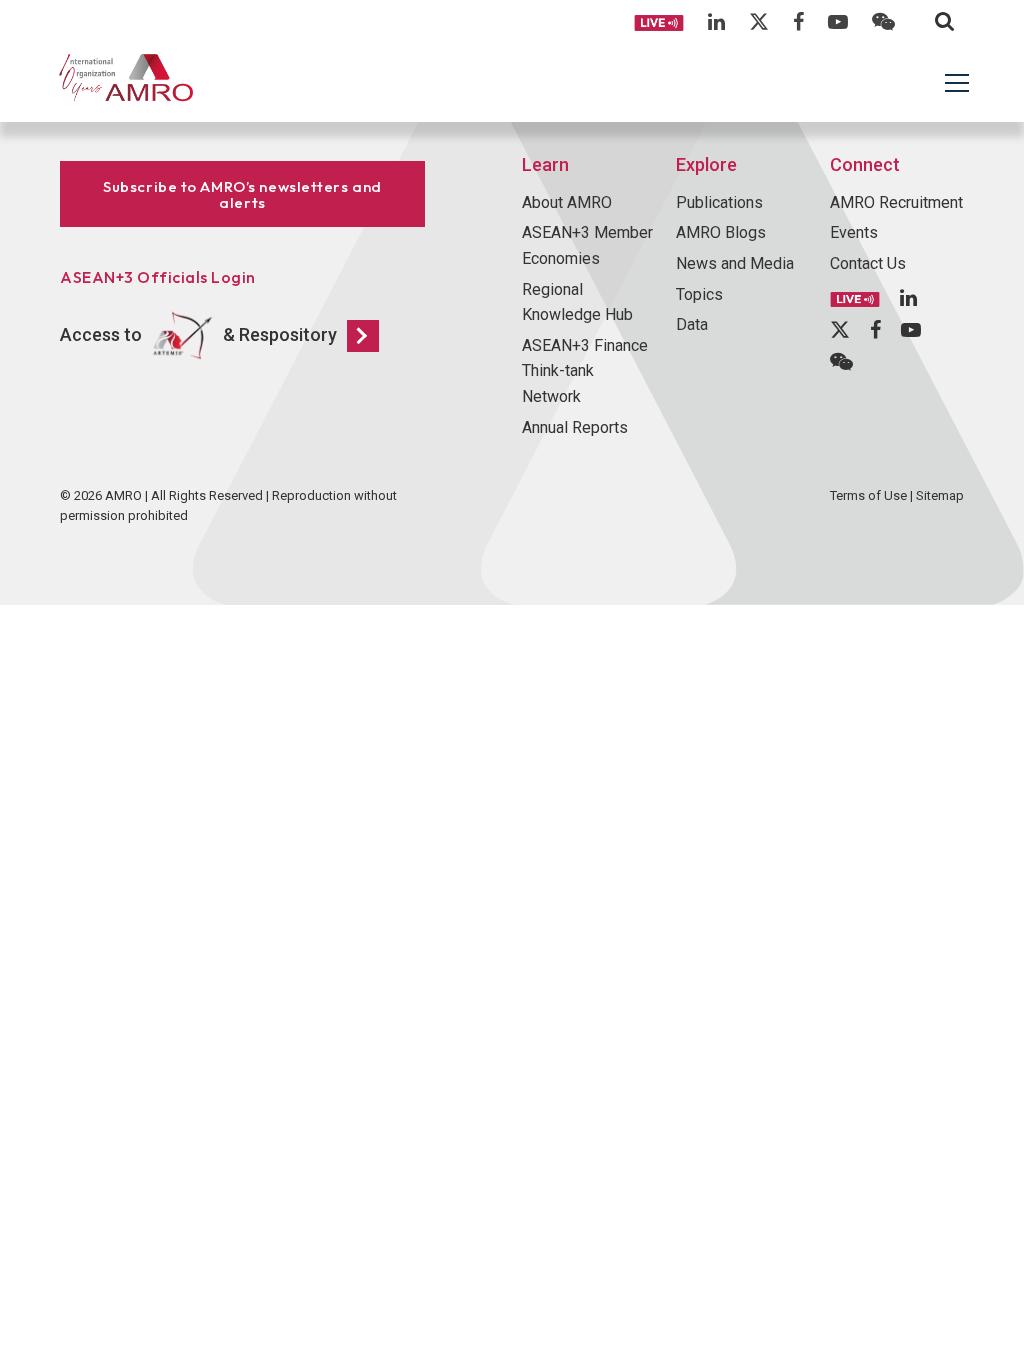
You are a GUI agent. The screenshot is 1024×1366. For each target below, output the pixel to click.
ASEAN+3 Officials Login (158, 277)
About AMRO (567, 202)
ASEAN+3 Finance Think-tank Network (585, 371)
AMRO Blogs (721, 232)
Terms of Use (868, 495)
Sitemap (940, 495)
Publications (719, 202)
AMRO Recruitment (896, 202)
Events (854, 232)
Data (692, 324)
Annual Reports (575, 427)
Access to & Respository (198, 333)
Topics (699, 294)
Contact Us (868, 263)
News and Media (735, 263)
